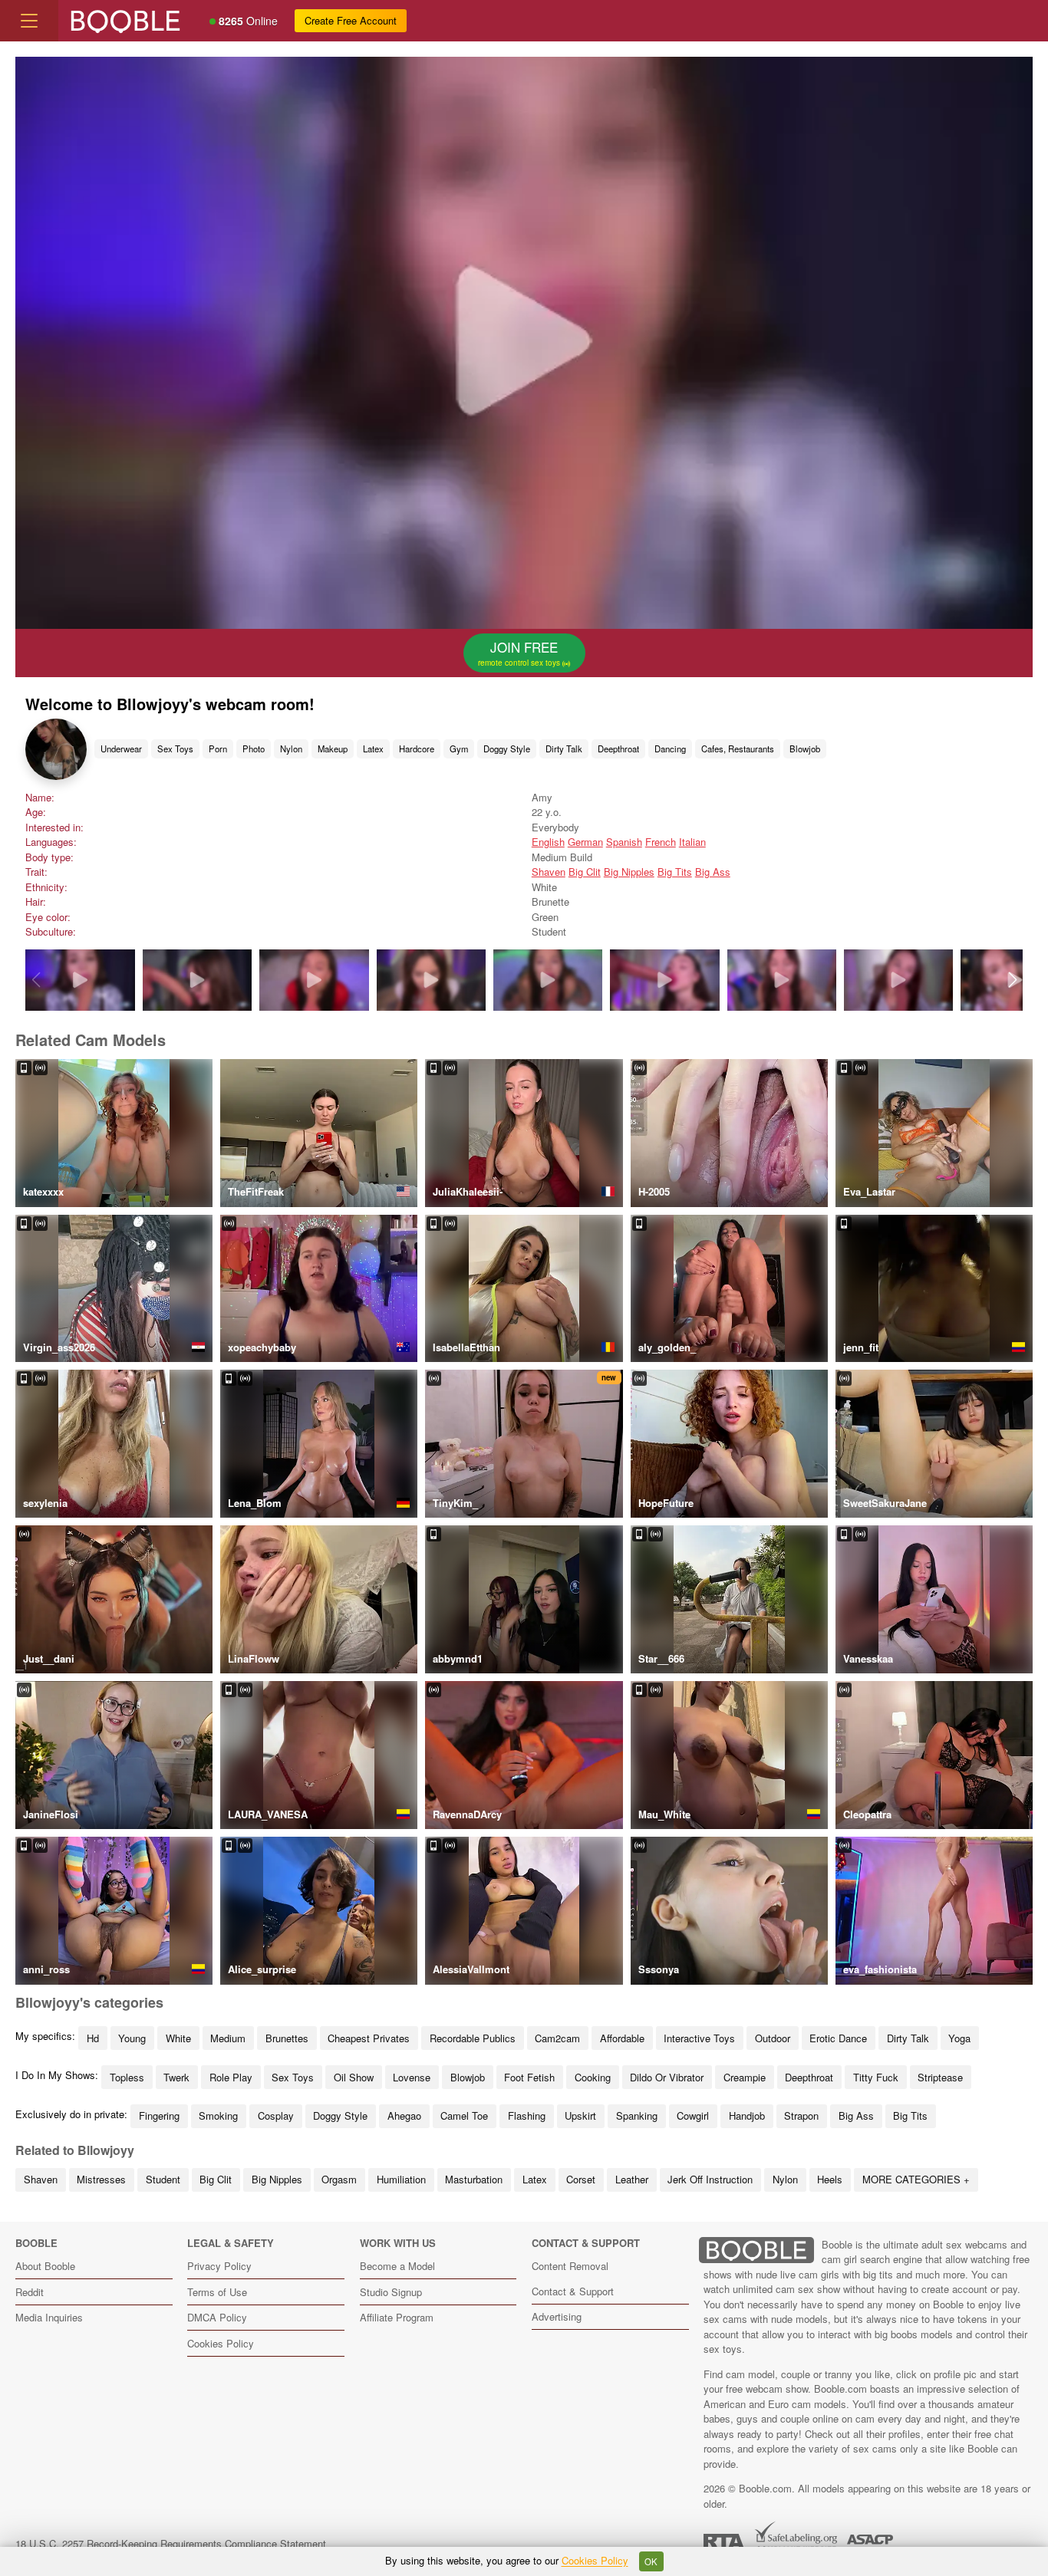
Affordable (622, 2038)
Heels (830, 2179)
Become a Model (397, 2266)
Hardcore (417, 748)
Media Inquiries (49, 2317)
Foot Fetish (529, 2077)
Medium (228, 2038)
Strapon (801, 2115)
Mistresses (101, 2179)
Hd (93, 2038)
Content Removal (570, 2266)
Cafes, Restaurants (738, 748)
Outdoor (773, 2038)
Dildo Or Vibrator (667, 2077)
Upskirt (580, 2115)
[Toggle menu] (29, 21)
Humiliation (401, 2179)
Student (163, 2179)
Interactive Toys (699, 2038)
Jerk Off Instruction (710, 2179)
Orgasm (339, 2179)
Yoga (959, 2038)
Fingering (159, 2115)
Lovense (412, 2077)
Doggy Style (507, 748)
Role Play (231, 2077)
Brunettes (287, 2038)
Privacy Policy (219, 2266)
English (548, 842)
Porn (218, 748)
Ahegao (404, 2115)
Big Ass (713, 872)
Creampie (745, 2077)
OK (651, 2561)
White (178, 2038)
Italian (692, 842)
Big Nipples (629, 872)
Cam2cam (557, 2038)
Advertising (557, 2316)
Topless (127, 2077)
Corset (581, 2179)
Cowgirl (693, 2115)
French (661, 842)
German (585, 842)
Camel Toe (464, 2115)
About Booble (45, 2266)
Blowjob (805, 748)
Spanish (624, 842)
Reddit (30, 2292)
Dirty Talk (564, 748)
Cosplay (276, 2115)
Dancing (670, 748)
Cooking (593, 2077)
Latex (373, 748)
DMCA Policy (217, 2317)
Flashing (527, 2115)
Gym (459, 748)
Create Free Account (351, 20)
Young (132, 2038)
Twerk (176, 2077)
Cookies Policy (221, 2343)
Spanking (637, 2115)
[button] (1012, 980)
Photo (254, 748)
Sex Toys (175, 748)
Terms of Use (217, 2292)
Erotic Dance (838, 2038)
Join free (520, 653)
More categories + (916, 2179)
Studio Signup (391, 2292)
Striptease (940, 2077)
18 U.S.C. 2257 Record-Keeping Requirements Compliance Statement (171, 2543)
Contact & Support (573, 2291)
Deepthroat (618, 748)
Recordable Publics (473, 2038)
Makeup (333, 748)
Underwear (121, 748)
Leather (632, 2179)
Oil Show (354, 2077)
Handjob (747, 2115)
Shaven (549, 872)
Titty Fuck (876, 2077)
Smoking (218, 2115)
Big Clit (585, 872)
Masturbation (474, 2179)
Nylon (291, 748)
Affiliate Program (397, 2317)
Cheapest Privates (369, 2038)
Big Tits (675, 872)
